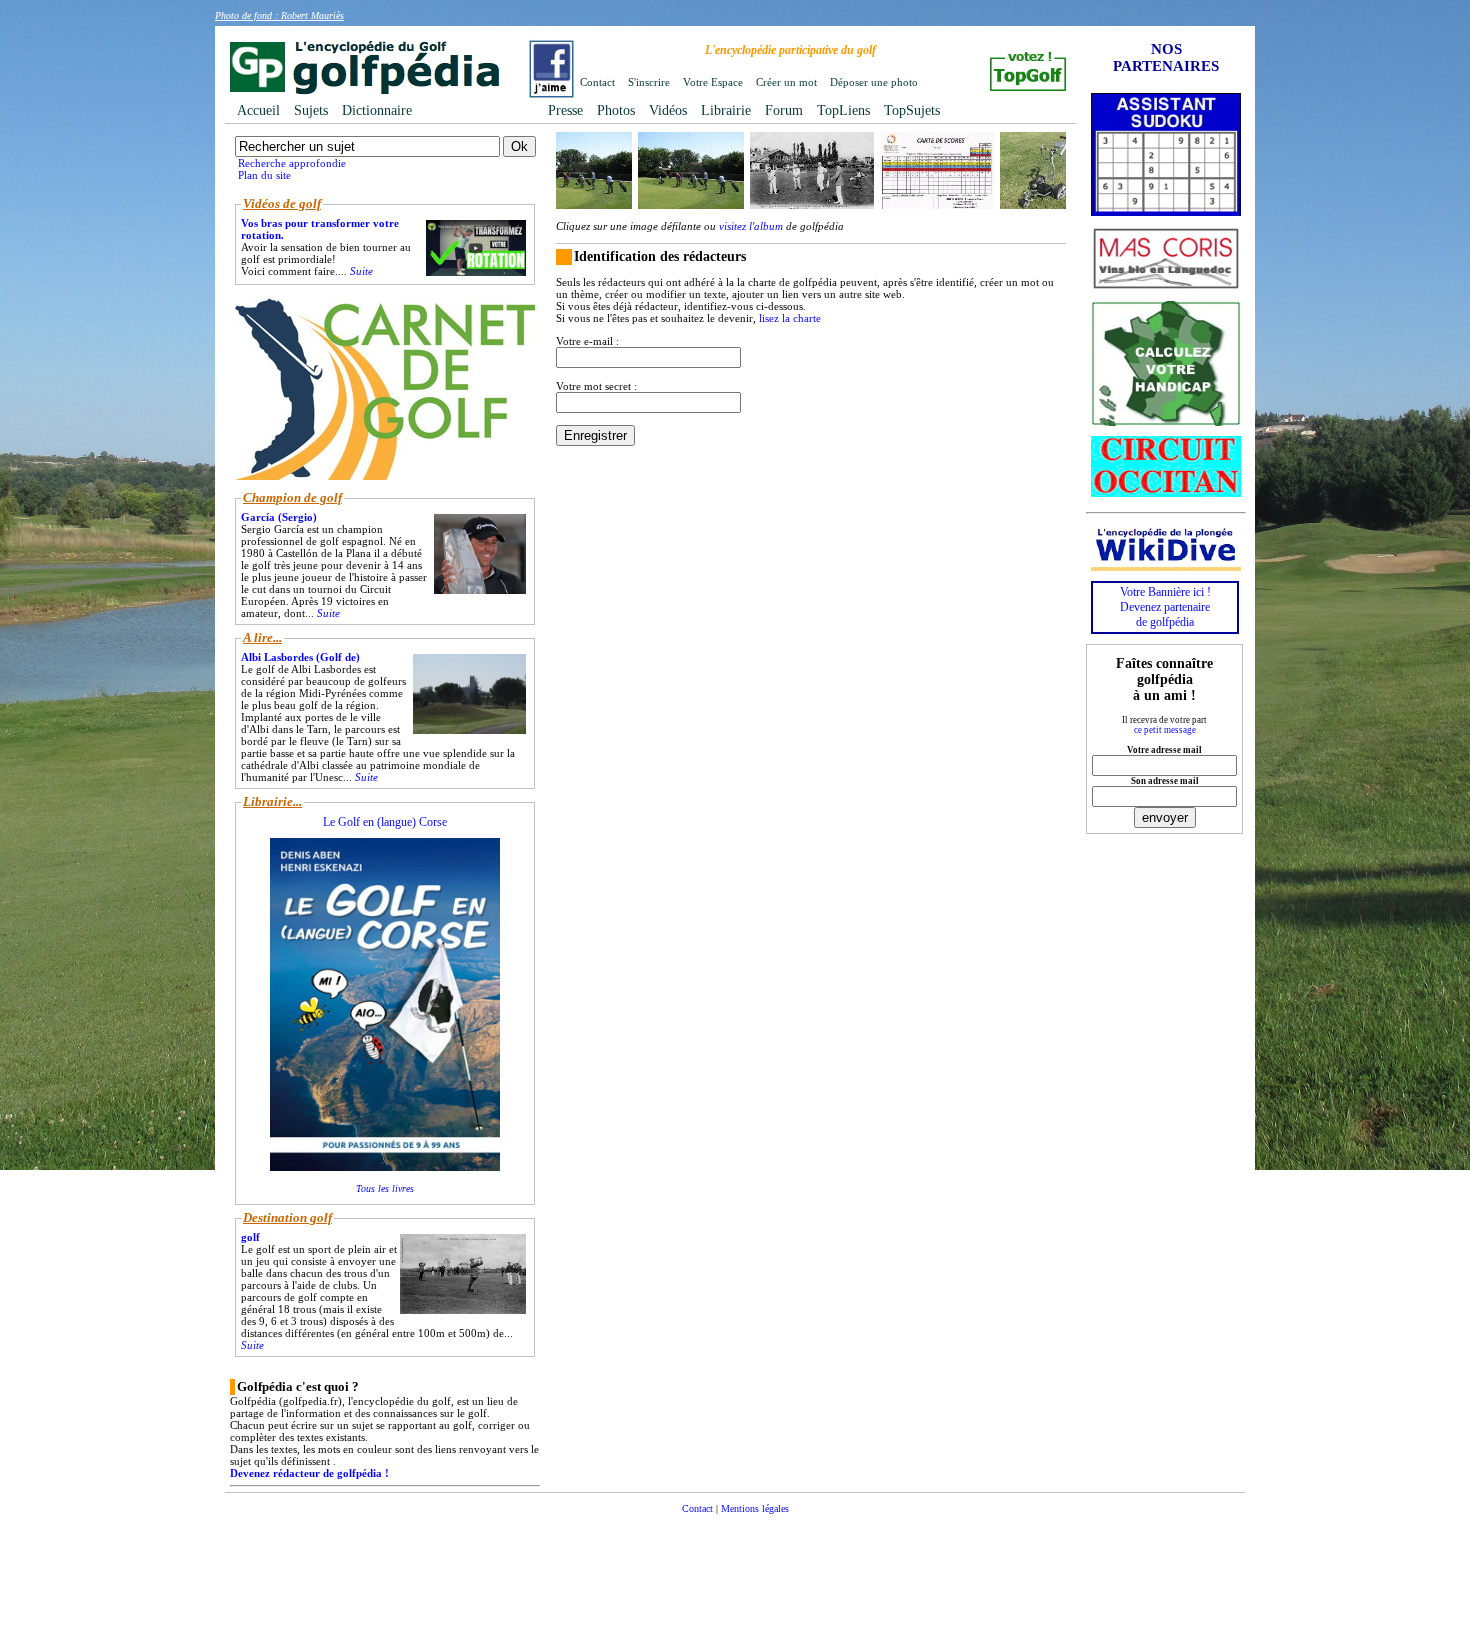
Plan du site (264, 175)
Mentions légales (755, 1508)
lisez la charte (790, 318)
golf (250, 1237)
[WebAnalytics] (735, 1538)
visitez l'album (751, 226)
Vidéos (668, 110)
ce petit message (1165, 730)
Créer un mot (786, 82)
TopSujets (912, 110)
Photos (616, 110)
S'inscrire (649, 82)
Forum (784, 110)
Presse (565, 110)
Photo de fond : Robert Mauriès (279, 15)
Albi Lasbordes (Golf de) (300, 657)
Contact (597, 82)
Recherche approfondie (292, 163)
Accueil (258, 110)
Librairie (726, 110)
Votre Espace (713, 82)
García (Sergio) (279, 517)
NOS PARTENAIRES (1166, 57)
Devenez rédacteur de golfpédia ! (309, 1473)
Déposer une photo (874, 82)
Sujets (311, 110)
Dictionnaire (377, 110)
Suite (361, 271)
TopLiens (843, 110)
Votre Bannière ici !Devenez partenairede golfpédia (1165, 607)
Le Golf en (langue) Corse (385, 822)
